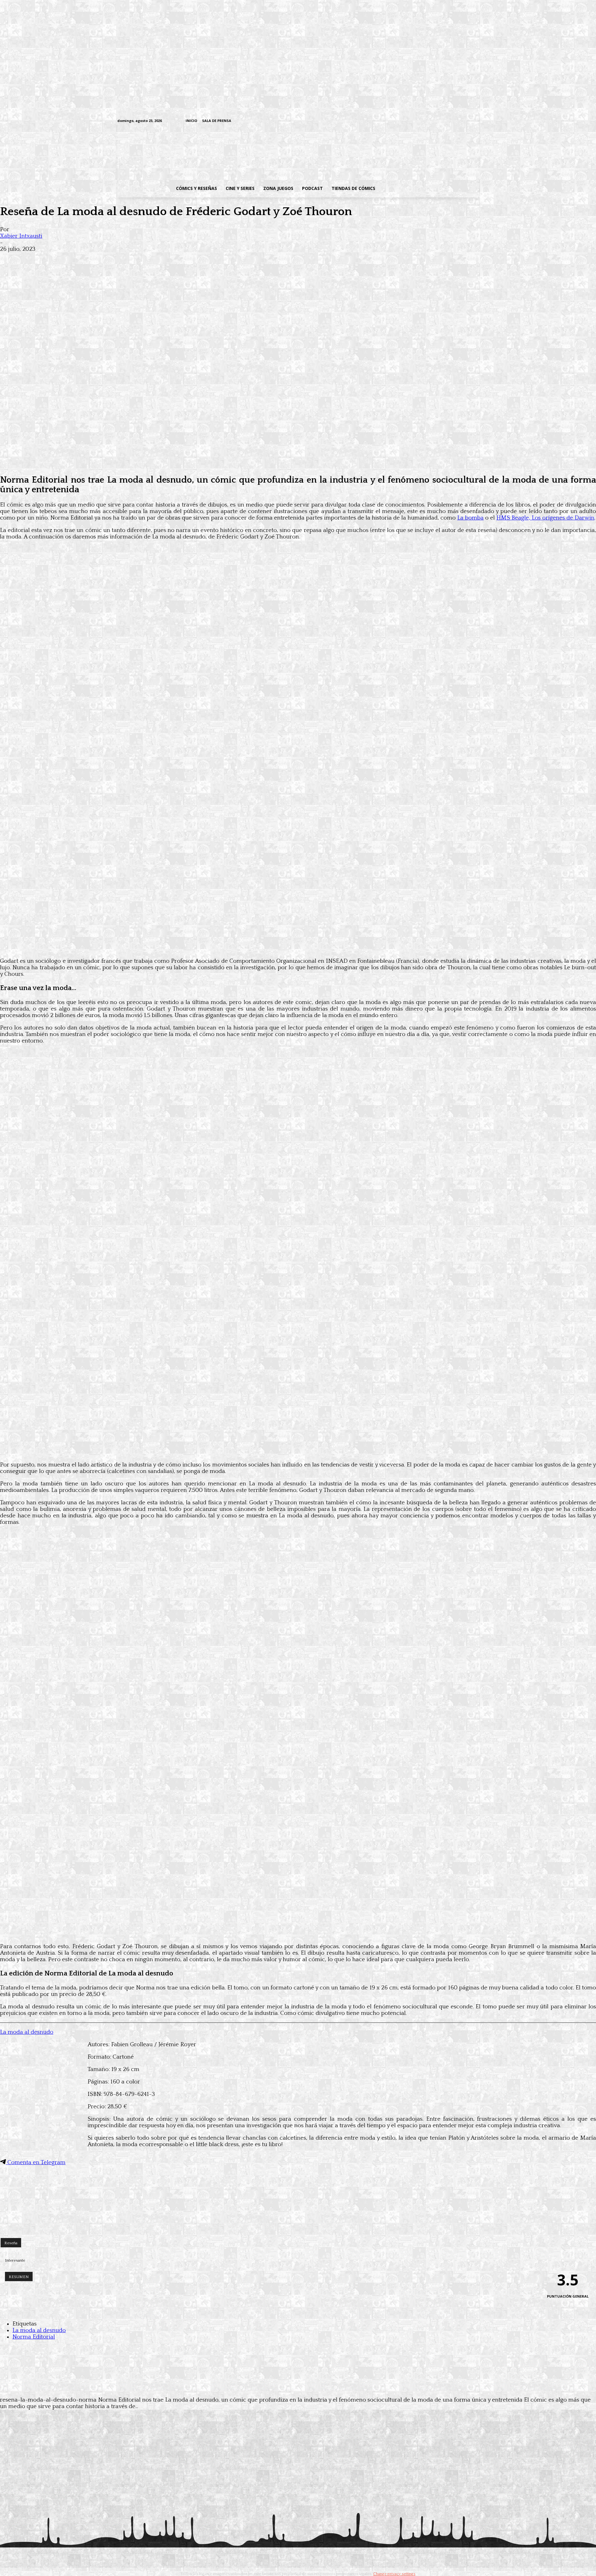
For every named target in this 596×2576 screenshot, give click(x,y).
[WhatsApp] (77, 259)
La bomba (470, 518)
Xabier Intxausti (21, 236)
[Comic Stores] (298, 2226)
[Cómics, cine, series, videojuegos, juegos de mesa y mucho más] (266, 153)
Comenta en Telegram (36, 2162)
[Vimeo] (402, 121)
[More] (122, 259)
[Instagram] (427, 121)
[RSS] (437, 121)
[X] (466, 121)
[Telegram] (456, 121)
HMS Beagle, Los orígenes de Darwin (545, 518)
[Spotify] (447, 121)
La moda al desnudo (27, 2032)
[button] (429, 188)
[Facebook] (418, 121)
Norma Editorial (34, 2337)
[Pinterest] (99, 259)
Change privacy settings (394, 2574)
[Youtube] (475, 121)
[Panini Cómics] (298, 464)
